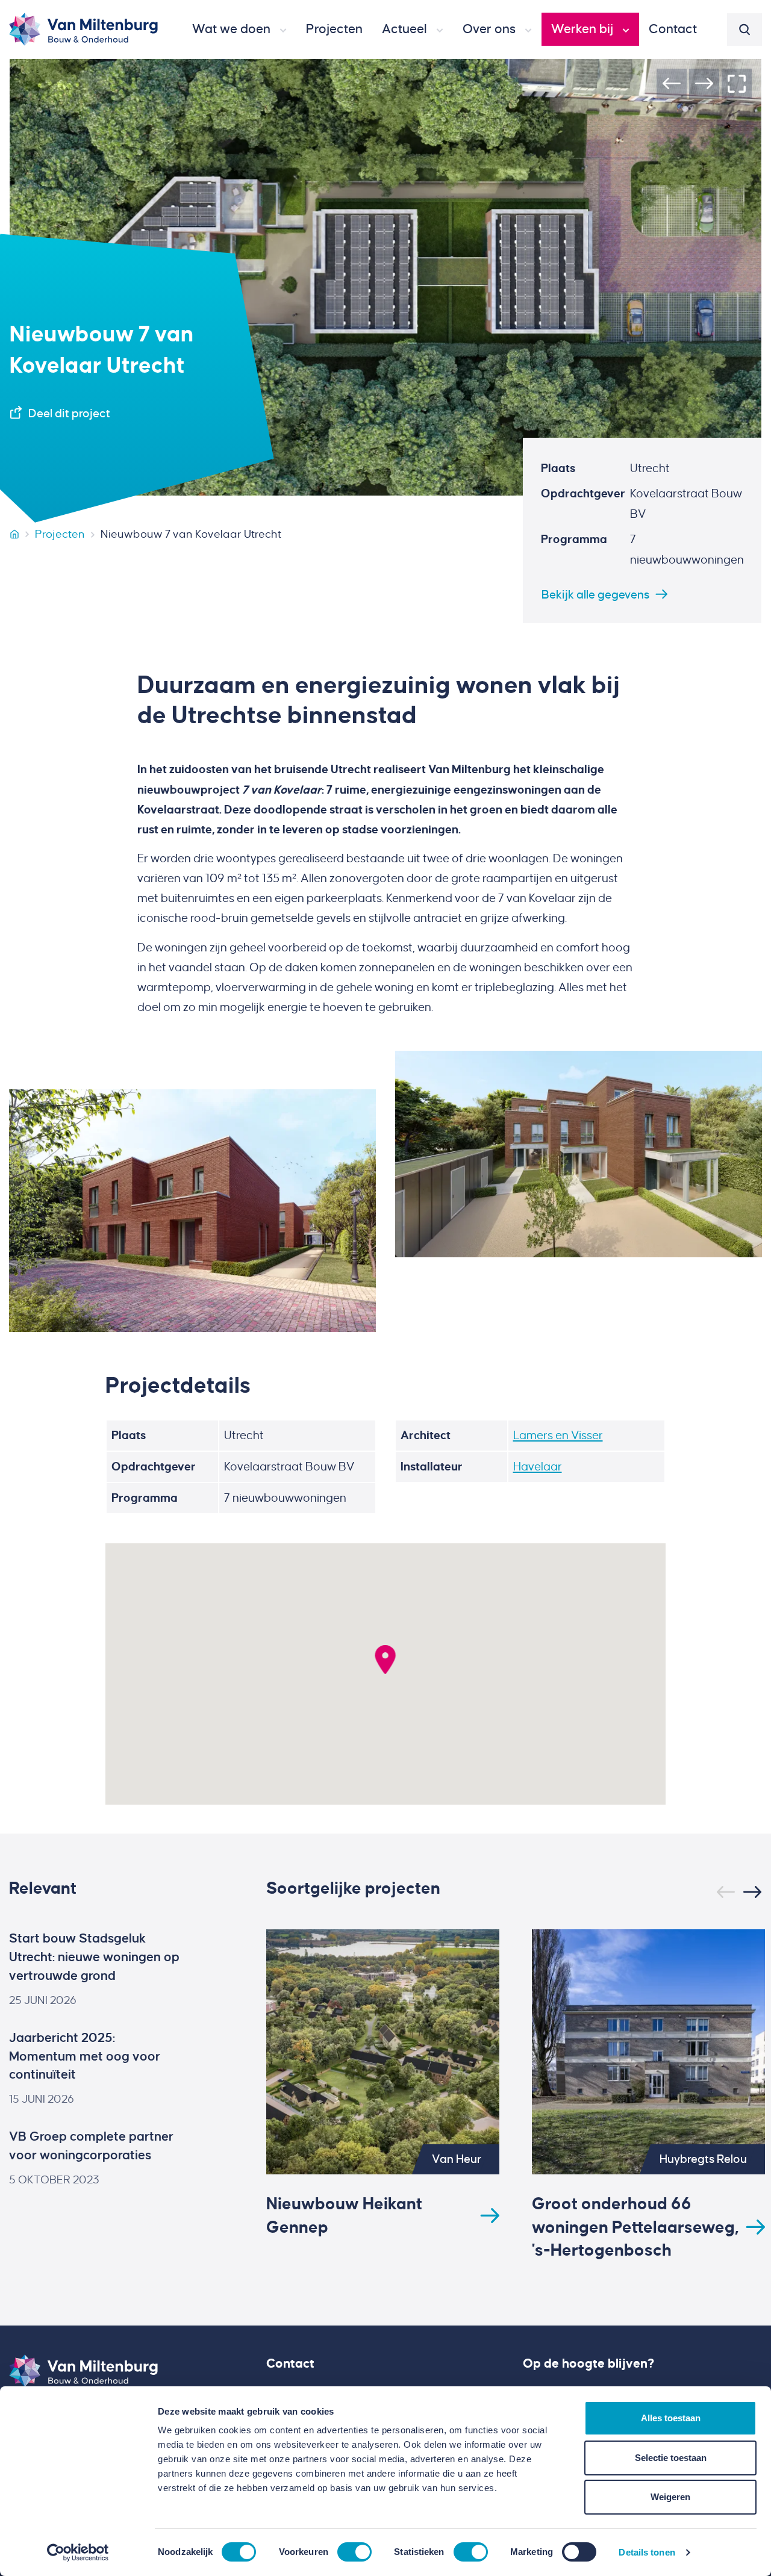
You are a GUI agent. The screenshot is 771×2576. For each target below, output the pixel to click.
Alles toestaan (671, 2418)
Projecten (60, 534)
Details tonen (647, 2552)
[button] (239, 30)
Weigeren (670, 2497)
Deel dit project (69, 413)
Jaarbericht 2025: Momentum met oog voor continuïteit (85, 2056)
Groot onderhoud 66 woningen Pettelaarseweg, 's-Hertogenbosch (635, 2227)
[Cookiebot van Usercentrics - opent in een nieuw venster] (78, 2553)
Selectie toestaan (671, 2458)
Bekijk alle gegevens (595, 595)
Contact (290, 2363)
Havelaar (538, 1467)
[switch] (354, 2552)
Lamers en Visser (558, 1435)
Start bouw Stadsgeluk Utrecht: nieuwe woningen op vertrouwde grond (94, 1957)
